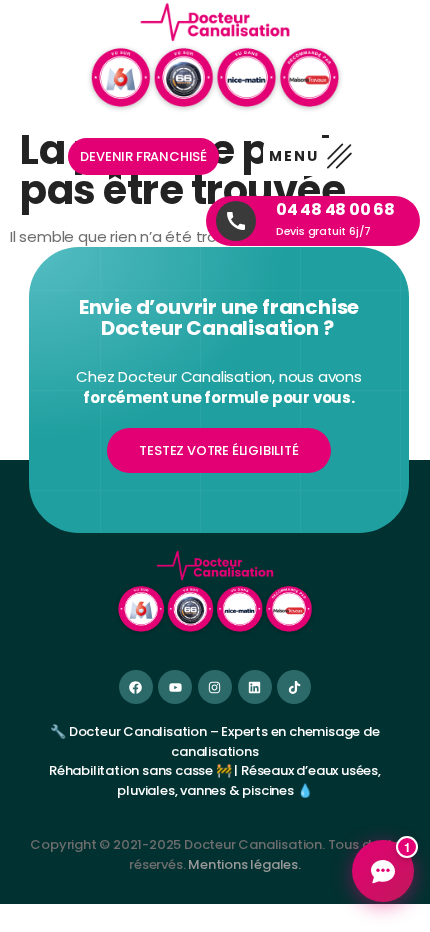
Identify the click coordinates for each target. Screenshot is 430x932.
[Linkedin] (255, 687)
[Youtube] (175, 687)
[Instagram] (215, 687)
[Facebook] (136, 687)
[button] (310, 157)
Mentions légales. (244, 864)
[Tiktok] (294, 687)
